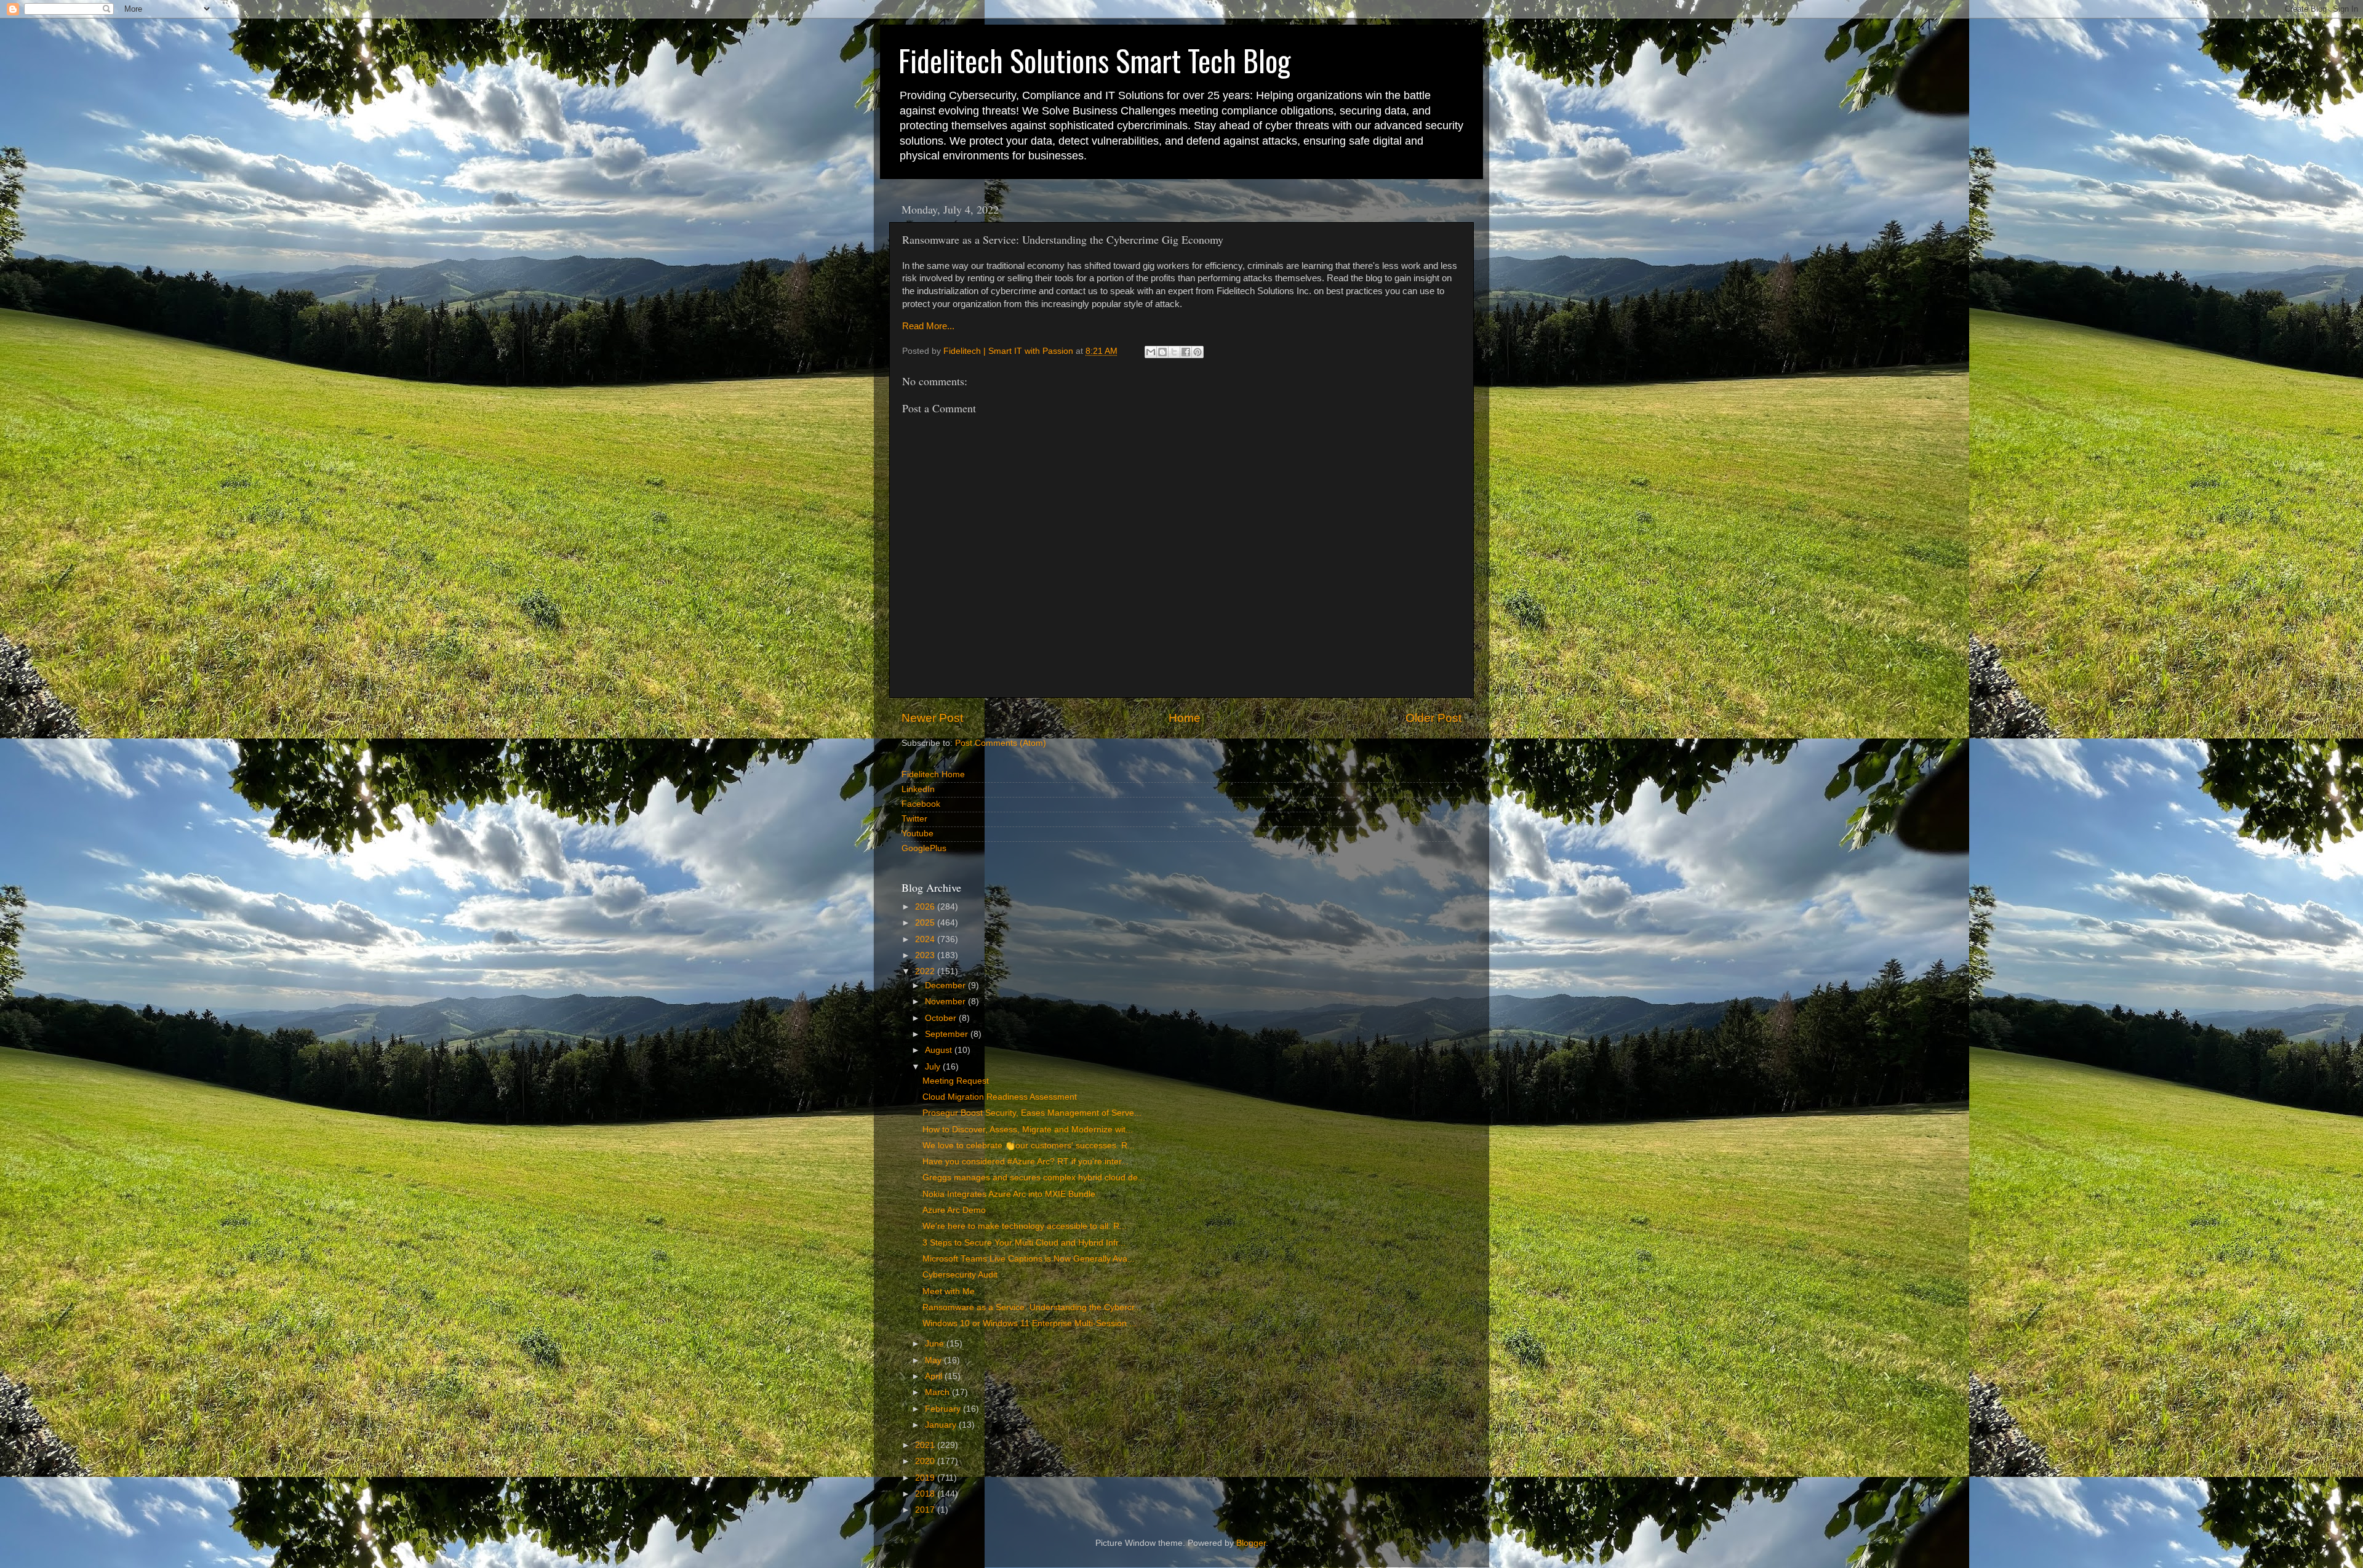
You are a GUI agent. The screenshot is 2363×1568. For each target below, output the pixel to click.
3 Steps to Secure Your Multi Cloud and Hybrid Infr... (1024, 1243)
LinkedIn (918, 789)
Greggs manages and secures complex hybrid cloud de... (1034, 1178)
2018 (926, 1494)
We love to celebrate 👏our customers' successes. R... (1029, 1146)
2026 (926, 907)
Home (1185, 718)
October (942, 1018)
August (940, 1050)
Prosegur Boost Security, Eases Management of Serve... (1032, 1113)
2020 (926, 1461)
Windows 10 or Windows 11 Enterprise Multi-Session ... (1030, 1323)
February (944, 1409)
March (938, 1392)
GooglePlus (924, 848)
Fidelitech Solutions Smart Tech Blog (1094, 60)
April (935, 1376)
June (936, 1344)
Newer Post (932, 718)
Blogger (1251, 1543)
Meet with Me (949, 1291)
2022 (926, 971)
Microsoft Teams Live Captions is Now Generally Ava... (1029, 1259)
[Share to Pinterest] (1197, 352)
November (946, 1002)
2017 (926, 1510)
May (934, 1360)
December (946, 986)
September (948, 1034)
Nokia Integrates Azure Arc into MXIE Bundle (1009, 1194)
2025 (926, 923)
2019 (926, 1478)
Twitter (914, 819)
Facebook (921, 804)
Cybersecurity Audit (960, 1275)
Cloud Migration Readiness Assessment (1000, 1097)
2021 (926, 1445)
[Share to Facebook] (1186, 352)
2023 (926, 955)
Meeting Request (956, 1081)
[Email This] (1151, 352)
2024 (926, 939)
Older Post (1433, 718)
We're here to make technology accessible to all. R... (1025, 1226)
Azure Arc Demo (954, 1210)
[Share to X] (1174, 352)
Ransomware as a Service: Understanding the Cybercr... (1032, 1307)
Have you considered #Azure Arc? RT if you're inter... (1026, 1162)
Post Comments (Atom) (1001, 743)
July (934, 1067)
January (942, 1425)
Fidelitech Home (933, 774)
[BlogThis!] (1162, 352)
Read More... (928, 326)
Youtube (918, 834)
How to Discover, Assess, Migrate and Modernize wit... (1028, 1130)
